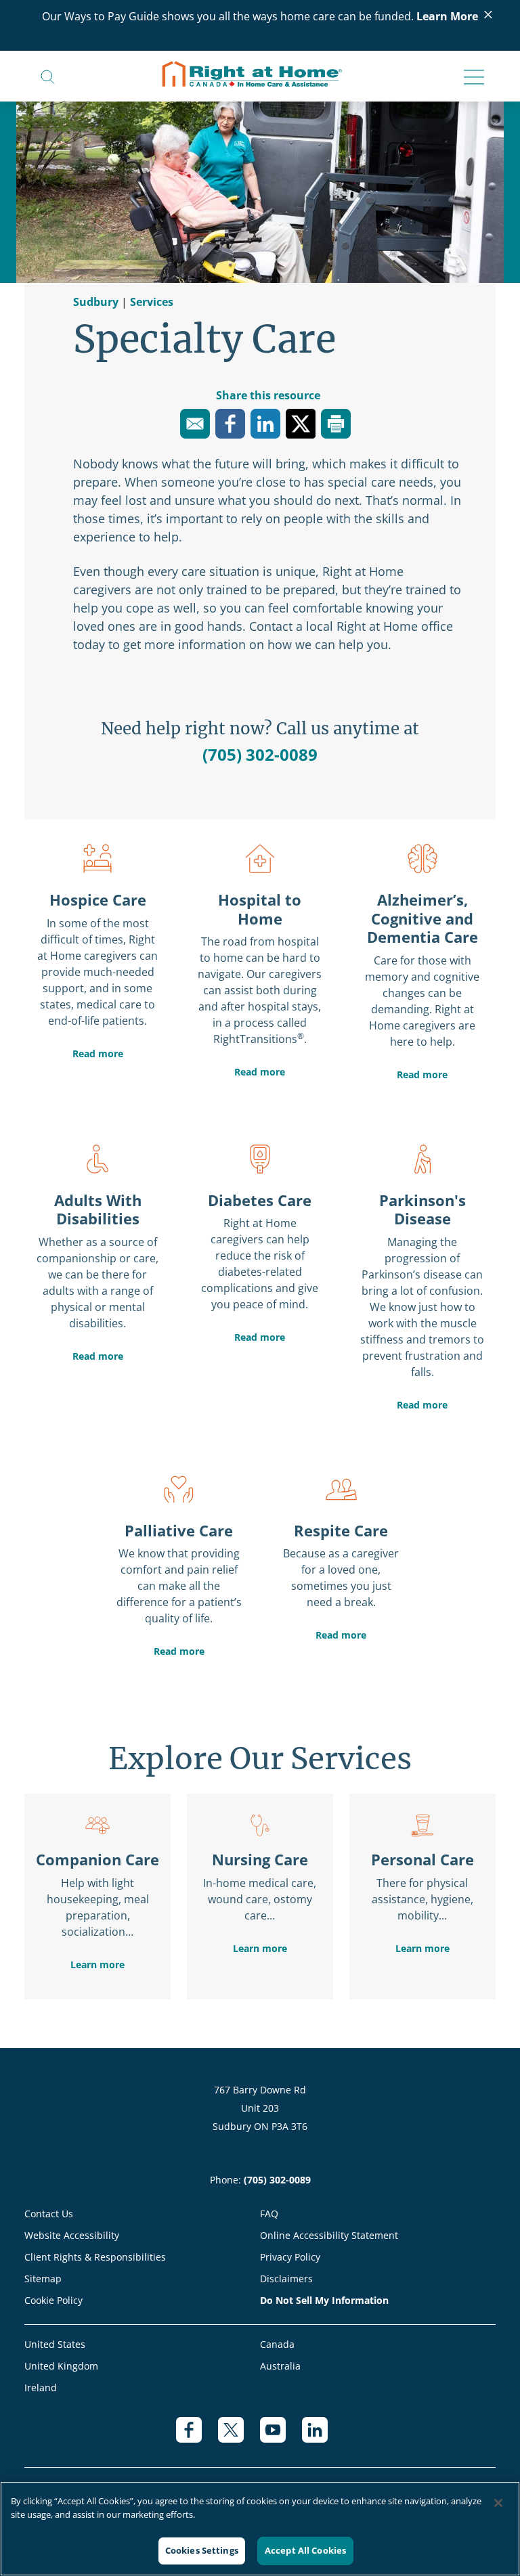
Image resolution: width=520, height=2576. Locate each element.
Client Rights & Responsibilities (95, 2257)
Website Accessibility (72, 2235)
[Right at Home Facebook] (197, 2437)
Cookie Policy (53, 2300)
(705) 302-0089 (260, 754)
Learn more (97, 1964)
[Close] (498, 2503)
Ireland (41, 2388)
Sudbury (97, 302)
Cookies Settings (202, 2550)
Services (152, 302)
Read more (98, 1053)
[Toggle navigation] (470, 78)
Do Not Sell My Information (324, 2300)
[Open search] (48, 76)
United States (55, 2344)
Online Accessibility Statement (329, 2235)
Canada (277, 2344)
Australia (280, 2366)
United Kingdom (61, 2366)
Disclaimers (286, 2279)
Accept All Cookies (305, 2550)
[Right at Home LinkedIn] (323, 2437)
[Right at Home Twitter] (239, 2437)
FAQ (269, 2214)
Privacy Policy (290, 2257)
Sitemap (43, 2279)
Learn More (447, 16)
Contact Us (49, 2214)
